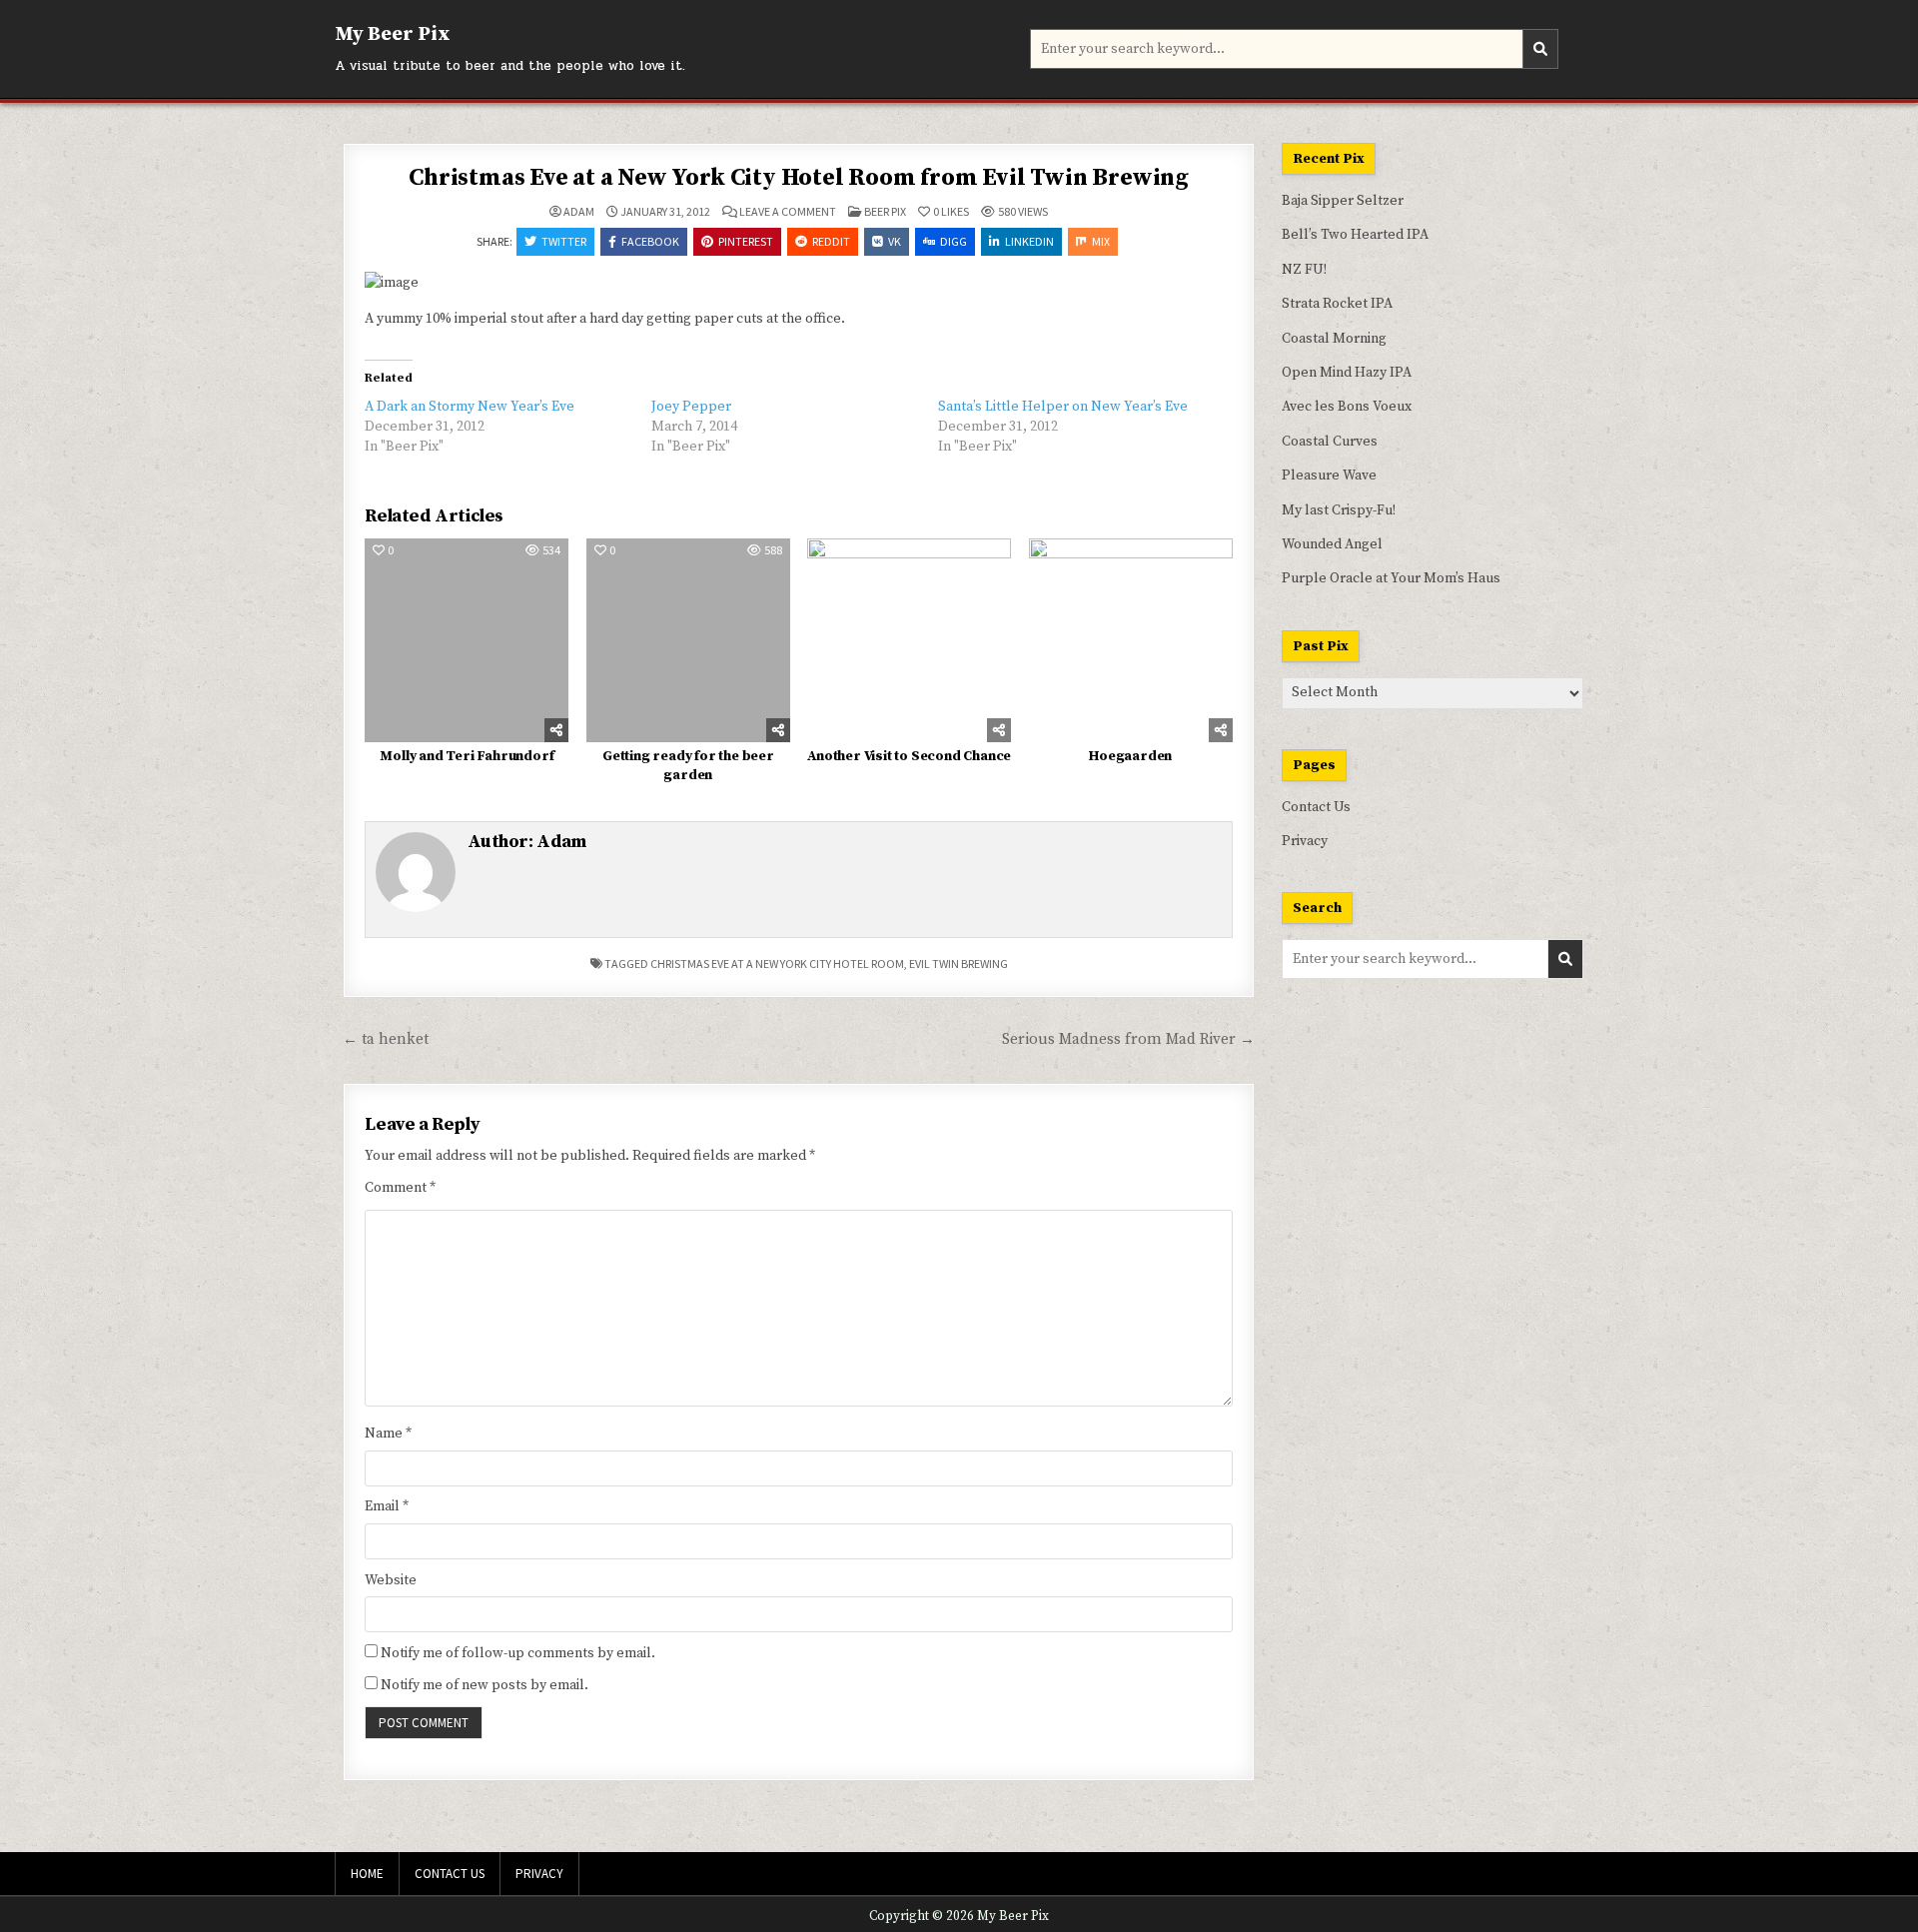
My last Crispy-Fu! (1339, 510)
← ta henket (386, 1039)
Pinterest (746, 241)
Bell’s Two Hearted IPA (1355, 235)
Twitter (564, 241)
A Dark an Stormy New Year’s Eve (470, 407)
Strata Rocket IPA (1337, 304)
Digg (954, 241)
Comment (400, 1188)
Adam (579, 212)
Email (387, 1506)
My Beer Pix (393, 34)
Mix (1101, 241)
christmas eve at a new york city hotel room (777, 964)
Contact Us (1316, 807)
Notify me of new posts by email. (484, 1685)
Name (388, 1434)
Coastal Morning (1334, 339)
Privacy (1305, 841)
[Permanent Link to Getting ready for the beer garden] (688, 640)
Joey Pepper (691, 407)
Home (367, 1874)
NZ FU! (1304, 270)
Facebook (650, 241)
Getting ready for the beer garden (688, 766)
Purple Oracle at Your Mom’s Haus (1391, 578)
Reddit (831, 241)
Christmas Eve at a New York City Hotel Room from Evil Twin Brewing (799, 178)
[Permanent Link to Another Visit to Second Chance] (909, 640)
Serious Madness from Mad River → (1128, 1039)
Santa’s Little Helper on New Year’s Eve (1063, 407)
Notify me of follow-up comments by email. (518, 1653)
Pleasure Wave (1329, 476)
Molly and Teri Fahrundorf (467, 756)
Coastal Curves (1330, 442)
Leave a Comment (788, 212)
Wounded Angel (1332, 544)
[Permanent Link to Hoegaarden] (1131, 640)
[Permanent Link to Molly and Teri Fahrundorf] (467, 640)
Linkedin (1029, 241)
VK (895, 241)
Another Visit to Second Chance (909, 756)
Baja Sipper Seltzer (1343, 201)
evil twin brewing (959, 964)
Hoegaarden (1130, 756)
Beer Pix (885, 211)
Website (391, 1580)
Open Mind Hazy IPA (1347, 373)
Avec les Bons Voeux (1347, 407)
